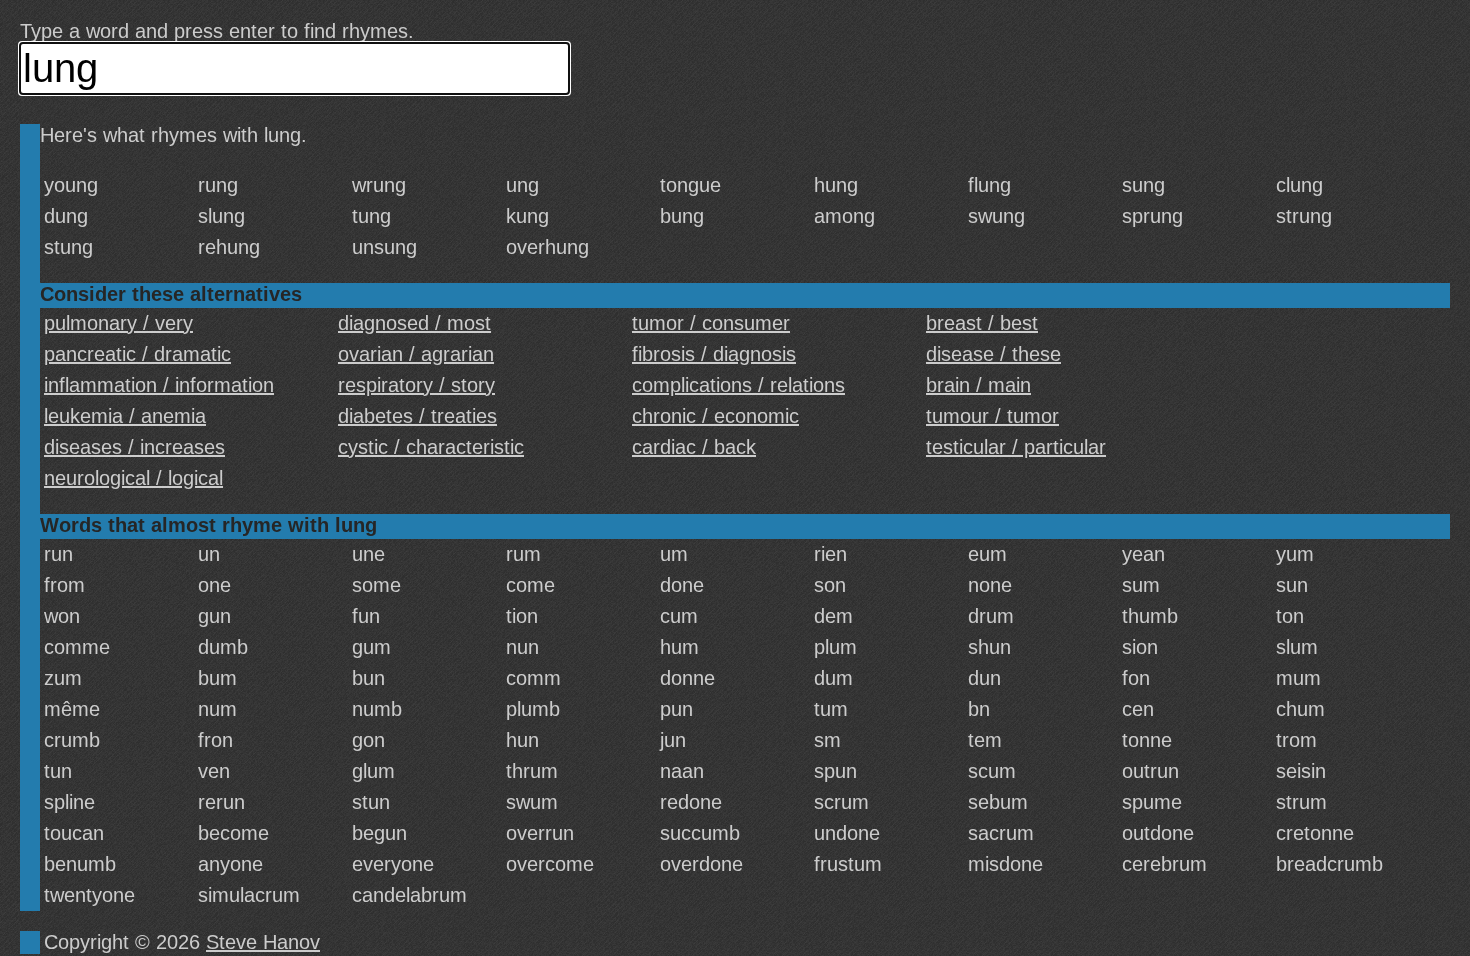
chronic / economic (715, 416)
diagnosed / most (414, 323)
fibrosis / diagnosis (714, 354)
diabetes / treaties (417, 416)
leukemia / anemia (125, 416)
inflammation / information (159, 385)
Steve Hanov (263, 942)
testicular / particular (1016, 447)
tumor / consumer (711, 323)
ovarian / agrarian (416, 354)
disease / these (993, 354)
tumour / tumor (992, 416)
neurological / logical (133, 478)
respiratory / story (416, 385)
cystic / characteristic (431, 447)
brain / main (978, 385)
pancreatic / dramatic (137, 354)
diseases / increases (134, 447)
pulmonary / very (118, 323)
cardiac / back (694, 447)
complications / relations (738, 385)
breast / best (982, 323)
